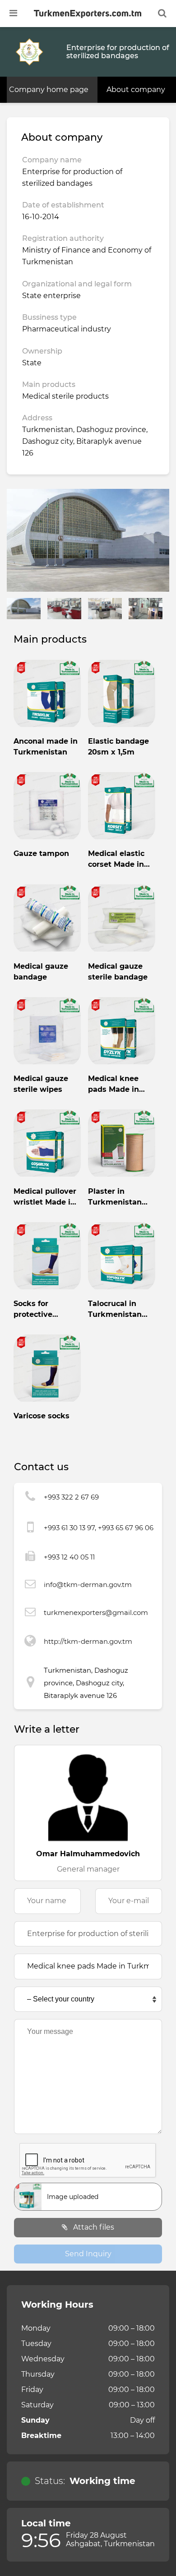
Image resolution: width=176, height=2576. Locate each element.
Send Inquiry (88, 2254)
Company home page (49, 90)
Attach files (93, 2227)
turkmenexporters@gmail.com (96, 1612)
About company (136, 90)
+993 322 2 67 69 (71, 1497)
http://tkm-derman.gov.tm (88, 1641)
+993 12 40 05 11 (69, 1557)
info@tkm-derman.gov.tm (88, 1585)
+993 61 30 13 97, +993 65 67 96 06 (99, 1528)
